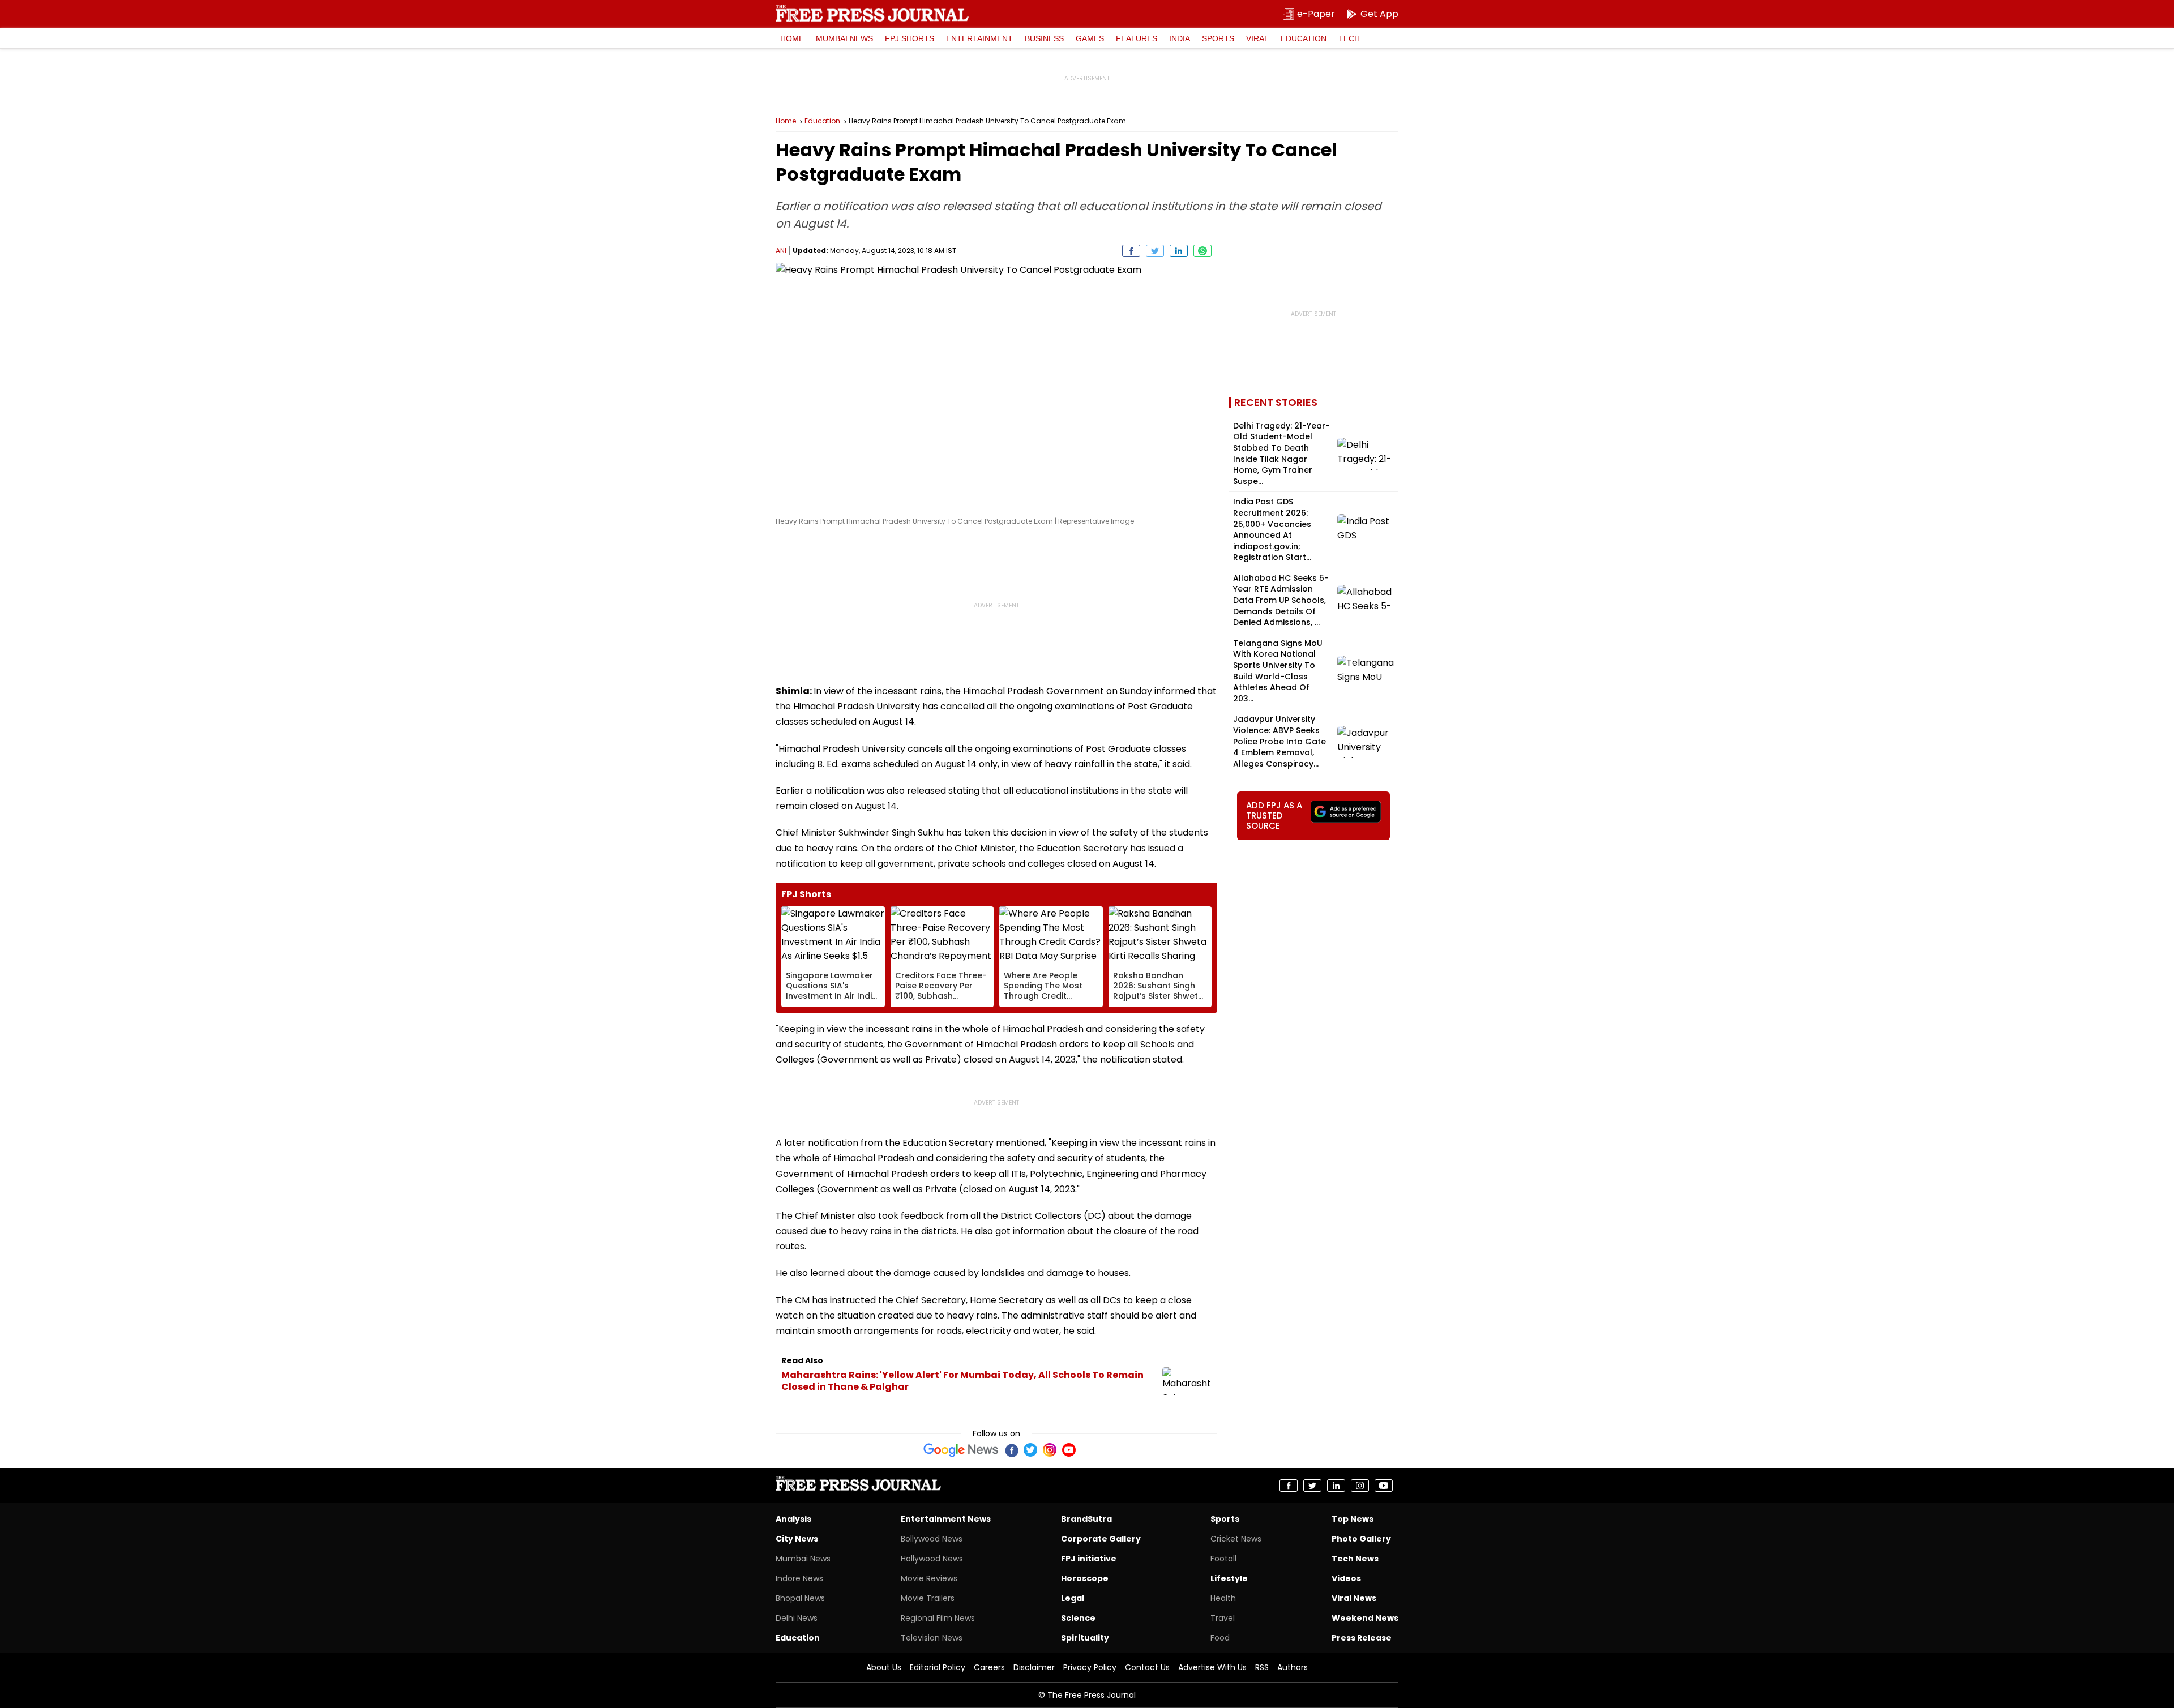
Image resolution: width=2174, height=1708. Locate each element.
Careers (989, 1667)
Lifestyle (1229, 1578)
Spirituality (1085, 1638)
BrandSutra (1086, 1519)
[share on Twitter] (1155, 251)
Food (1220, 1638)
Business (1044, 38)
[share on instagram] (1360, 1486)
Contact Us (1147, 1667)
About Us (884, 1667)
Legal (1073, 1598)
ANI (781, 251)
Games (1090, 38)
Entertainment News (946, 1519)
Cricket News (1236, 1539)
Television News (932, 1638)
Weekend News (1365, 1618)
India (1180, 38)
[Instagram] (1050, 1450)
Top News (1353, 1519)
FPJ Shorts (910, 38)
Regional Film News (938, 1618)
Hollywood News (932, 1559)
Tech (1349, 38)
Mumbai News (844, 38)
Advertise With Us (1212, 1667)
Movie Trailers (928, 1598)
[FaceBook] (1011, 1450)
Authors (1293, 1667)
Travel (1223, 1618)
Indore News (799, 1578)
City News (797, 1539)
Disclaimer (1034, 1667)
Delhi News (797, 1618)
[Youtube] (1069, 1450)
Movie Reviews (929, 1578)
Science (1078, 1618)
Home (792, 38)
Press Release (1362, 1638)
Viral (1257, 38)
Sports (1218, 38)
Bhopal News (800, 1598)
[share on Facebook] (1131, 251)
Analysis (793, 1519)
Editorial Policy (938, 1667)
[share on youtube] (1384, 1486)
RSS (1262, 1667)
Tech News (1355, 1559)
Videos (1346, 1578)
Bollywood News (932, 1539)
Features (1137, 38)
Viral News (1354, 1598)
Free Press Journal (872, 13)
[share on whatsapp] (1202, 251)
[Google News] (961, 1450)
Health (1223, 1598)
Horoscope (1085, 1578)
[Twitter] (1030, 1450)
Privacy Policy (1090, 1667)
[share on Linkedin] (1179, 251)
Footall (1223, 1559)
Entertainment (979, 38)
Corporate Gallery (1101, 1539)
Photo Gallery (1361, 1539)
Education (1304, 38)
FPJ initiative (1089, 1559)
